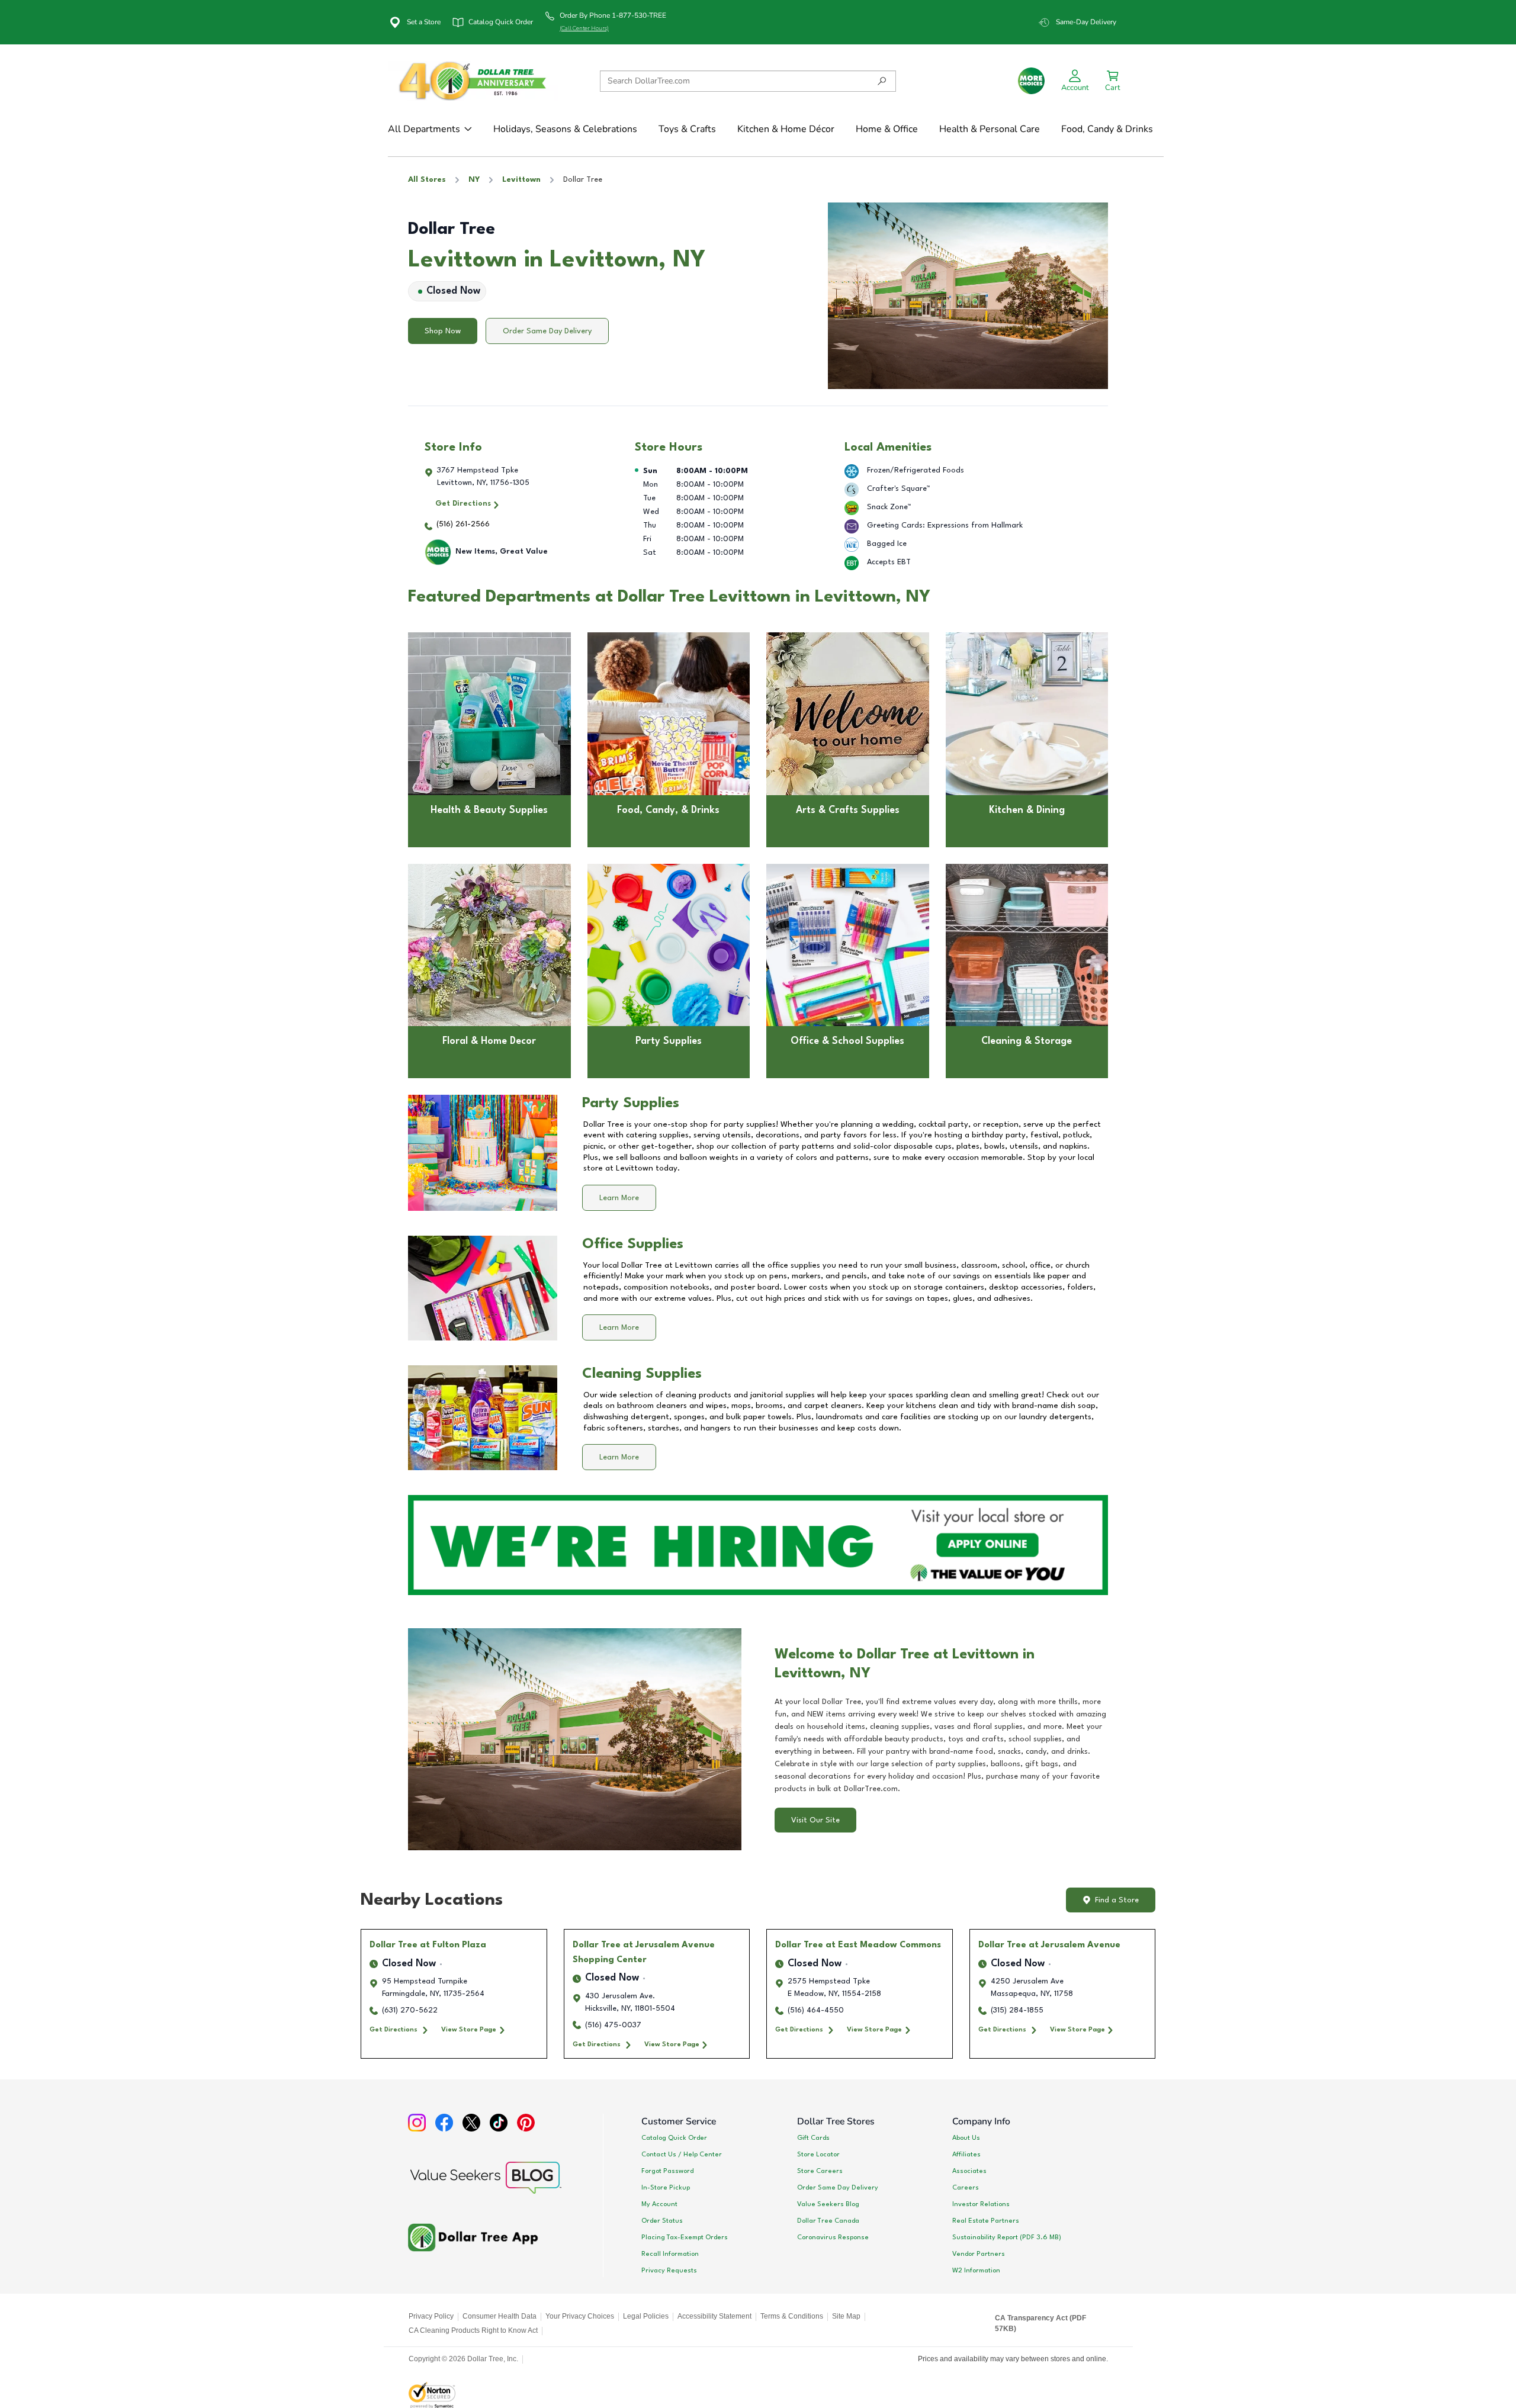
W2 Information (976, 2271)
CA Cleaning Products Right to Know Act (473, 2330)
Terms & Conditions (792, 2316)
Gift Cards (813, 2138)
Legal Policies (646, 2316)
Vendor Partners (979, 2254)
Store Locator (818, 2155)
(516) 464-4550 (816, 2010)
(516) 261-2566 (463, 524)
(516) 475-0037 (613, 2025)
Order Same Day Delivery (547, 331)
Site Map (846, 2316)
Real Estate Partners (986, 2221)
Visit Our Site (815, 1820)
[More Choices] (1031, 81)
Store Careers (820, 2171)
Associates (969, 2171)
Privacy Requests (669, 2271)
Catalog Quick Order (674, 2138)
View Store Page (469, 2030)
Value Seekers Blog (828, 2204)
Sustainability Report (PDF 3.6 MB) (1007, 2237)
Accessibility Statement (714, 2316)
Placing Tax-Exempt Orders (685, 2237)
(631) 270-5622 (410, 2010)
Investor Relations (981, 2204)
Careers (966, 2188)
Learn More (619, 1198)
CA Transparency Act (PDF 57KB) (1040, 2323)
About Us (966, 2138)
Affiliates (966, 2155)
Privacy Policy (431, 2316)
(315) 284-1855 (1017, 2010)
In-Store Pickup (666, 2188)
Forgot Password (667, 2171)
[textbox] (941, 1745)
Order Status (662, 2221)
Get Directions (463, 504)
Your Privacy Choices (580, 2316)
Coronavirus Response (833, 2237)
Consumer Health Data (500, 2316)
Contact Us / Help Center (682, 2155)
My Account (659, 2204)
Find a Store (1117, 1900)
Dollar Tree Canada (828, 2221)
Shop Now (443, 331)
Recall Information (670, 2254)
